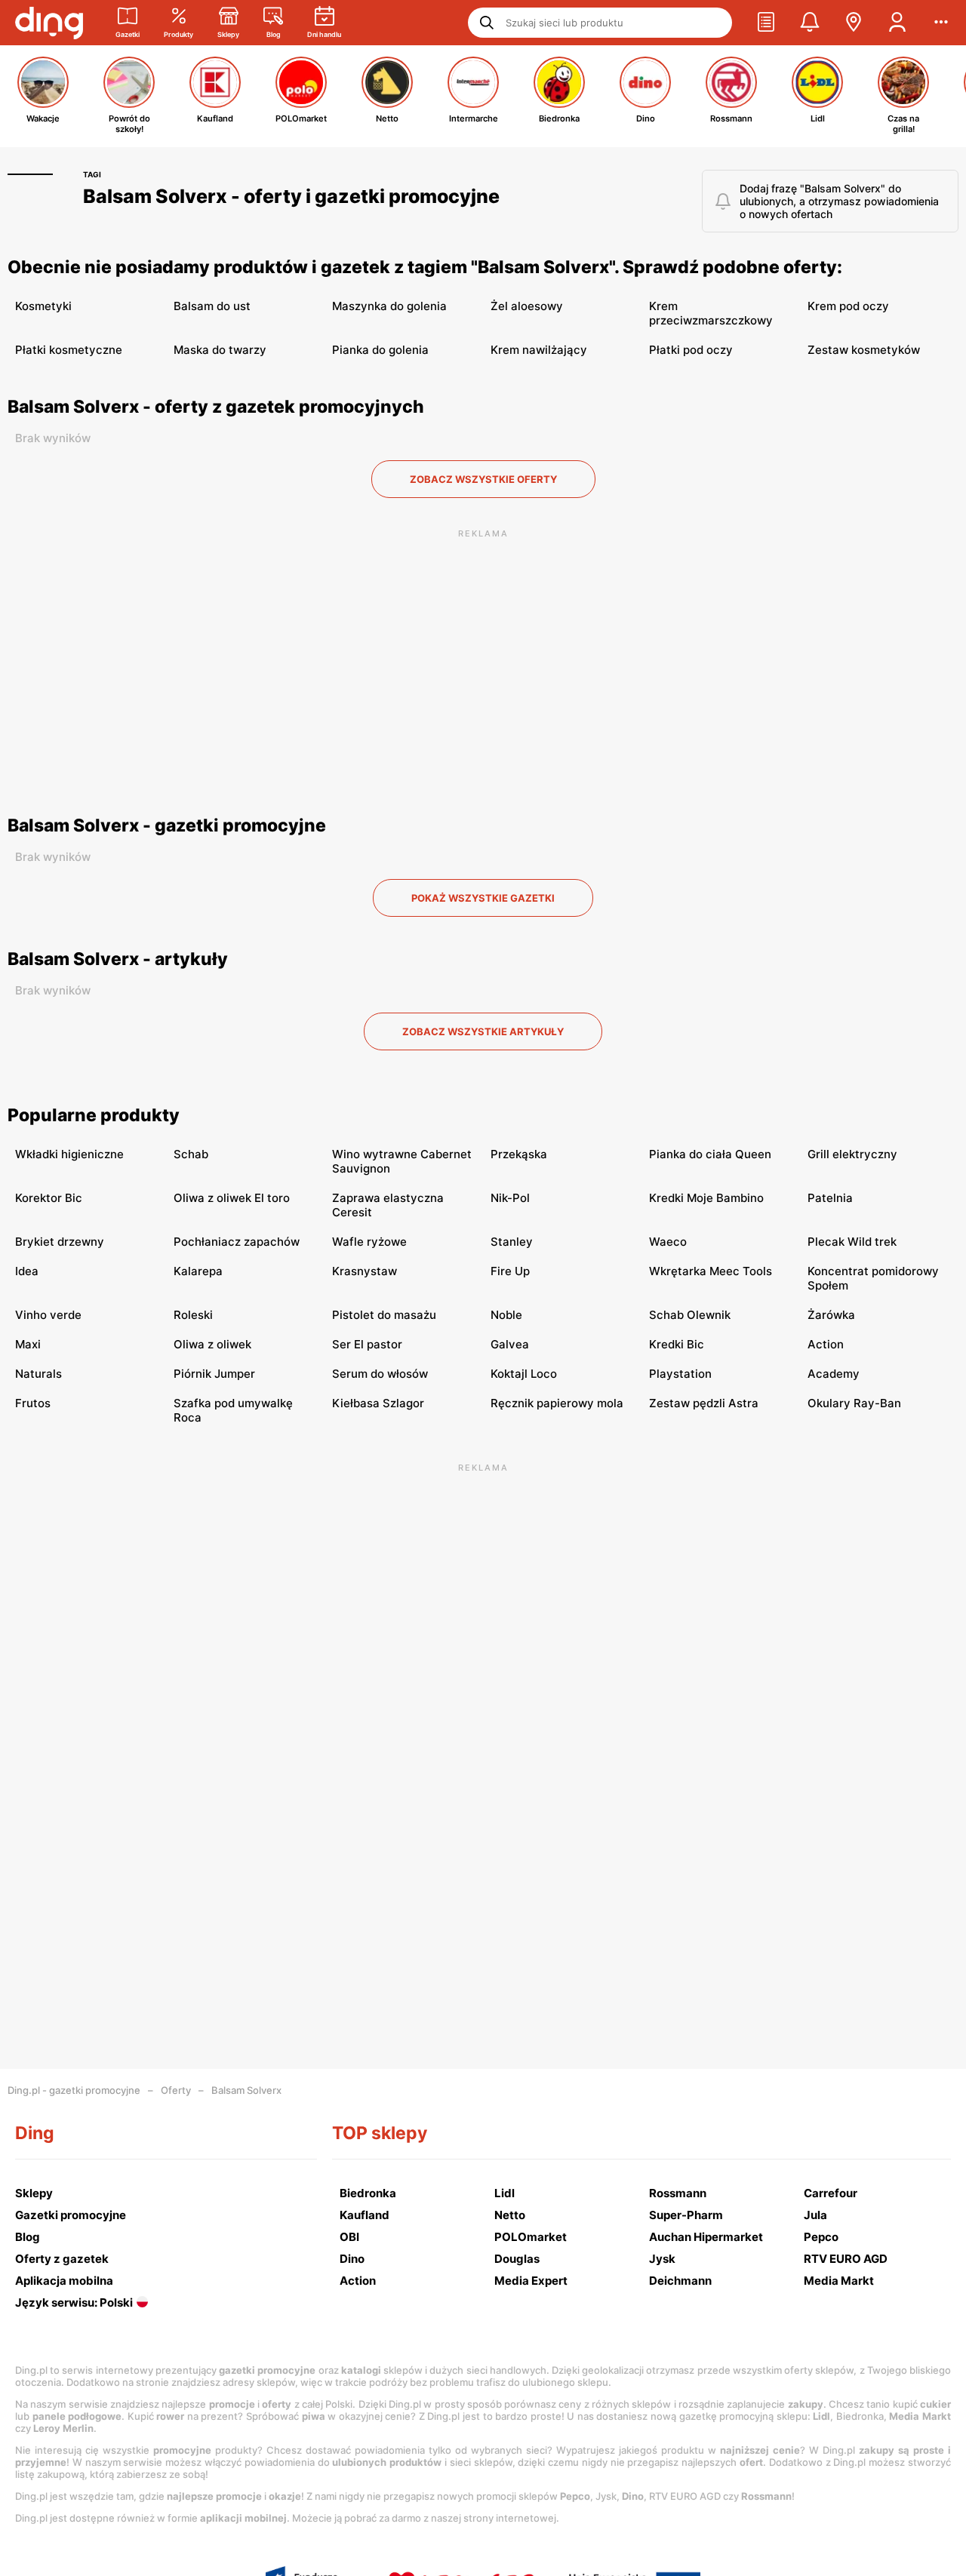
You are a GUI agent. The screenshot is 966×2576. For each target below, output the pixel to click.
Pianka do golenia (380, 350)
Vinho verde (48, 1315)
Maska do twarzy (220, 350)
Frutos (33, 1403)
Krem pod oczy (848, 306)
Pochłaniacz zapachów (237, 1242)
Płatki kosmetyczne (69, 350)
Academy (834, 1374)
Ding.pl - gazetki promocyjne (74, 2090)
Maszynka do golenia (389, 306)
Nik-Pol (510, 1198)
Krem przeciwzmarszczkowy (711, 313)
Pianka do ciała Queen (710, 1154)
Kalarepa (198, 1271)
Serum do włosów (380, 1374)
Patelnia (830, 1198)
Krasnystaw (365, 1271)
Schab (191, 1154)
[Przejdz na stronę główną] (49, 23)
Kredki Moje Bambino (706, 1198)
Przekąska (519, 1154)
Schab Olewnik (690, 1315)
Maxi (28, 1344)
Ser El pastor (367, 1344)
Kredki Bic (677, 1344)
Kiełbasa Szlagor (378, 1403)
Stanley (512, 1242)
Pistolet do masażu (384, 1315)
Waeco (668, 1242)
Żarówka (831, 1315)
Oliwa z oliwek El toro (232, 1198)
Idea (27, 1271)
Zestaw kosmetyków (864, 350)
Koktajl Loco (524, 1374)
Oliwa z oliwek (212, 1344)
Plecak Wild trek (852, 1242)
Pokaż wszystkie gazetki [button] (483, 898)
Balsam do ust (212, 306)
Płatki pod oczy (691, 350)
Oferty (176, 2090)
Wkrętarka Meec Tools (711, 1271)
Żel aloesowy (527, 306)
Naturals (38, 1374)
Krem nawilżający (539, 350)
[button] (766, 23)
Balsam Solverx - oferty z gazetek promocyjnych (216, 407)
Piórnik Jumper (214, 1374)
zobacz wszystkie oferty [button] (483, 479)
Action (826, 1344)
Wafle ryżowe (369, 1242)
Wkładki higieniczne (69, 1154)
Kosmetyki (43, 306)
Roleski (193, 1315)
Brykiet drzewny (60, 1242)
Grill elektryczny (852, 1154)
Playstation (680, 1374)
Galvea (510, 1344)
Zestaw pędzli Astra (704, 1403)
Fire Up (510, 1271)
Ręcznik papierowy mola (557, 1403)
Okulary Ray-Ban (854, 1403)
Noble (506, 1315)
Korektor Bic (49, 1198)
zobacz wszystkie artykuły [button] (483, 1031)
